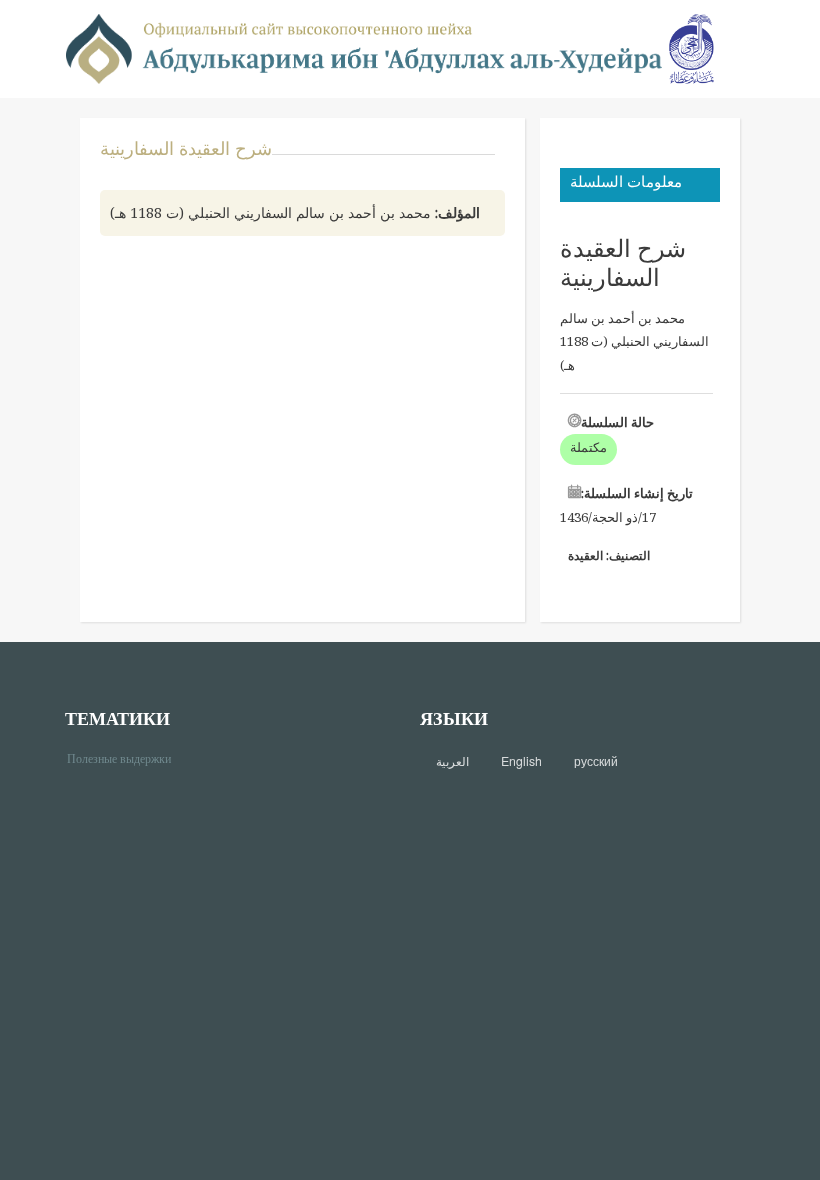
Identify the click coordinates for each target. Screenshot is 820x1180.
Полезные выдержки (126, 757)
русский (596, 761)
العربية (452, 761)
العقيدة (585, 555)
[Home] (364, 47)
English (521, 761)
